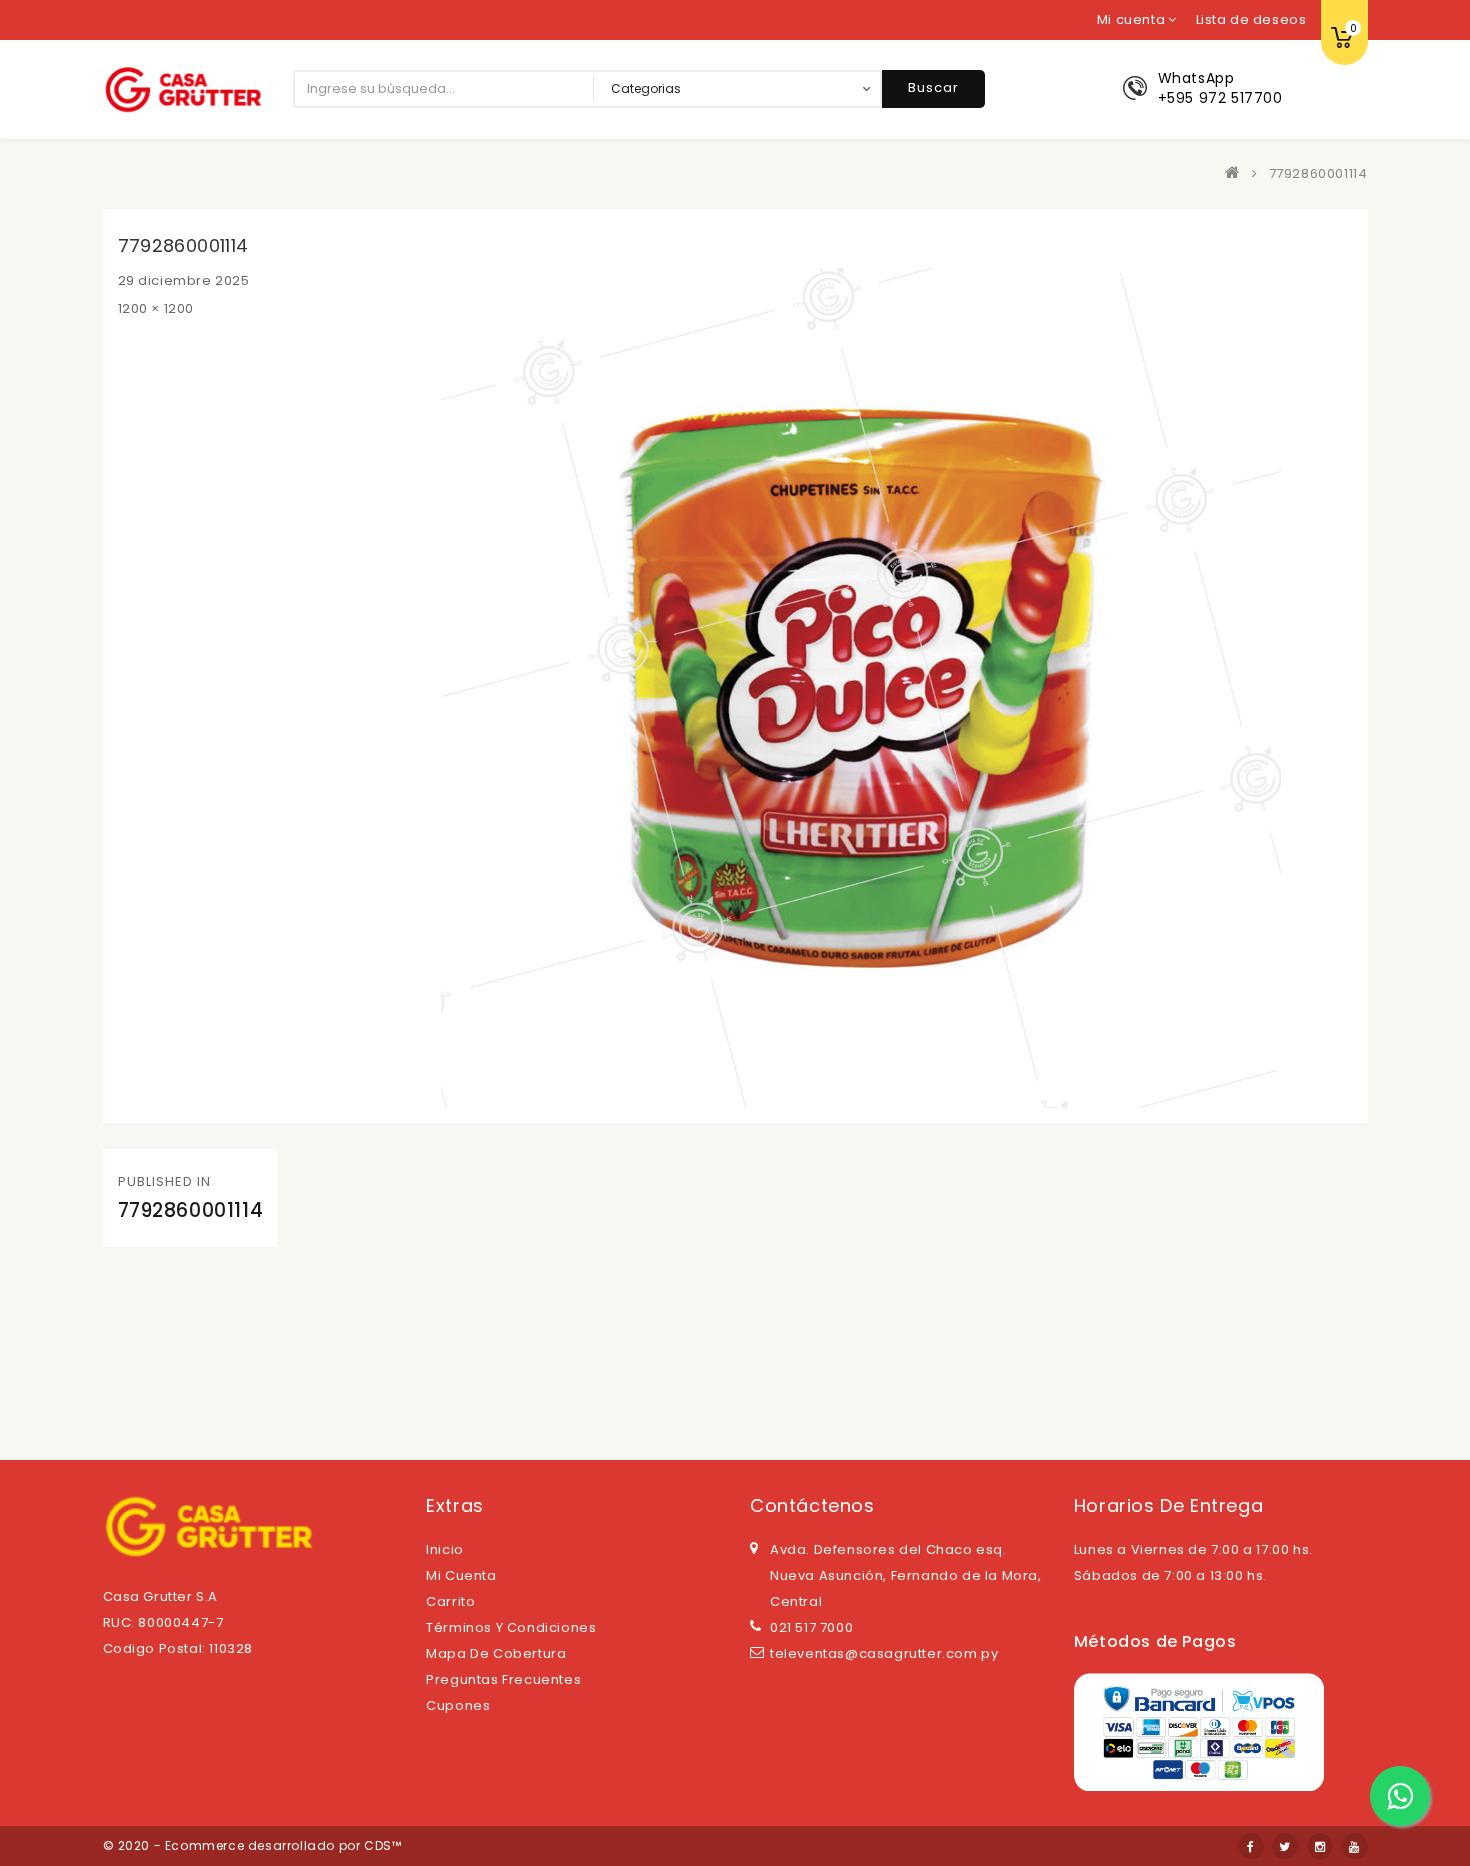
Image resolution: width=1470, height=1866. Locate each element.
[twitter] (1285, 1846)
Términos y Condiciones (511, 1627)
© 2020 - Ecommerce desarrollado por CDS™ (252, 1845)
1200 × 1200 (156, 308)
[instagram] (1320, 1846)
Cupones (458, 1705)
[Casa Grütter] (1237, 173)
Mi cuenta (461, 1575)
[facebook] (1251, 1846)
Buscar (933, 87)
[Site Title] (183, 88)
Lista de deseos (1251, 19)
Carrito (450, 1601)
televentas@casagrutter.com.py (884, 1653)
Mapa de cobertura (496, 1653)
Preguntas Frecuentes (503, 1679)
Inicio (445, 1549)
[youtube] (1355, 1846)
